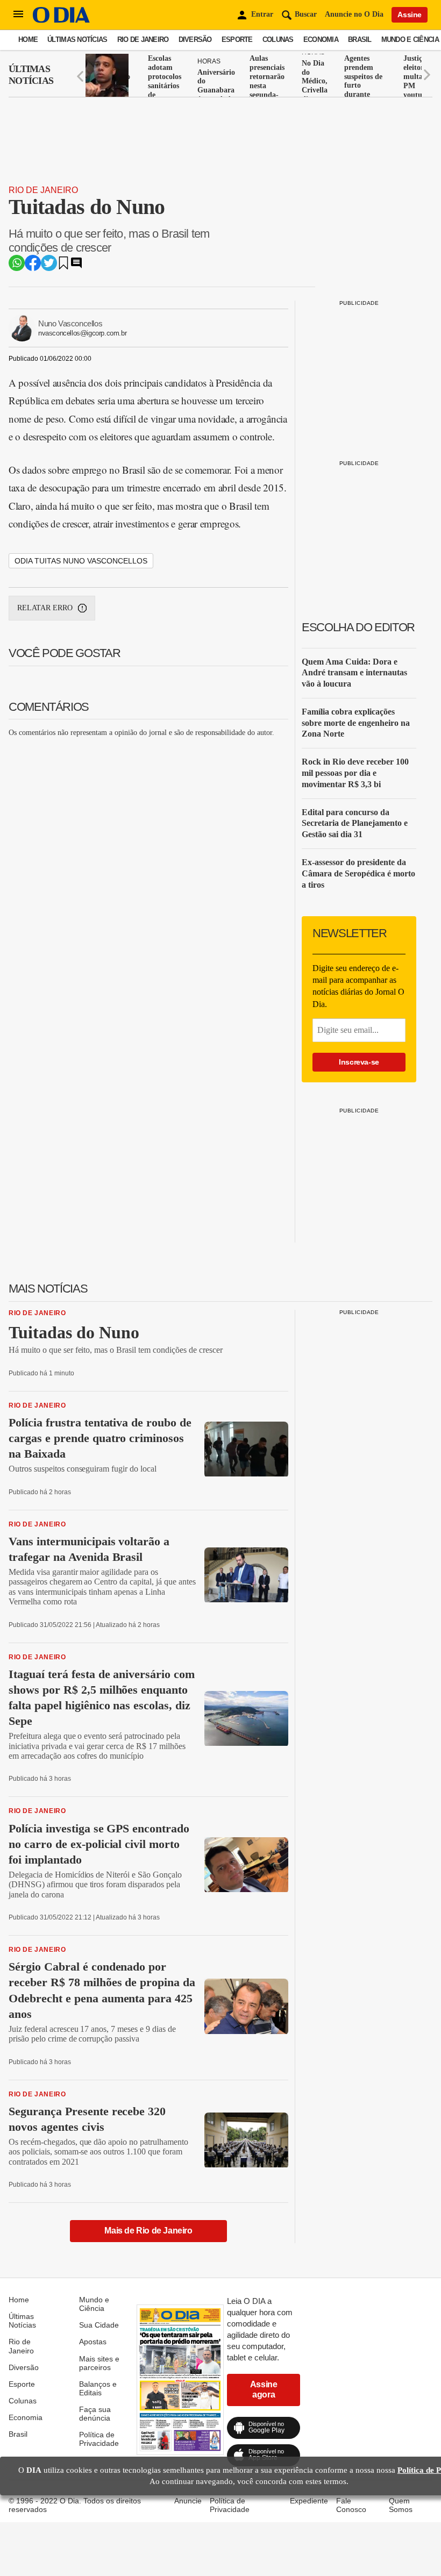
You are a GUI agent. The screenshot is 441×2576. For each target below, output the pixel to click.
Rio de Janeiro (143, 40)
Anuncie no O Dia (354, 14)
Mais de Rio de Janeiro (148, 2231)
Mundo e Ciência (410, 40)
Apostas (93, 2342)
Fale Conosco (351, 2505)
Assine (410, 15)
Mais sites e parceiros (99, 2363)
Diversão (195, 40)
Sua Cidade (99, 2325)
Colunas (278, 40)
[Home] (61, 20)
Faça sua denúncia (95, 2414)
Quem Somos (401, 2505)
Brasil (360, 40)
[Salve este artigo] (63, 266)
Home (28, 40)
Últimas (31, 75)
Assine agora (264, 2389)
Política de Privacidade (99, 2439)
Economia (321, 40)
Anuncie (188, 2501)
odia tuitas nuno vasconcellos (81, 561)
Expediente (309, 2501)
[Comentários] (76, 266)
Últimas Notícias (77, 40)
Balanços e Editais (98, 2388)
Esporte (237, 40)
